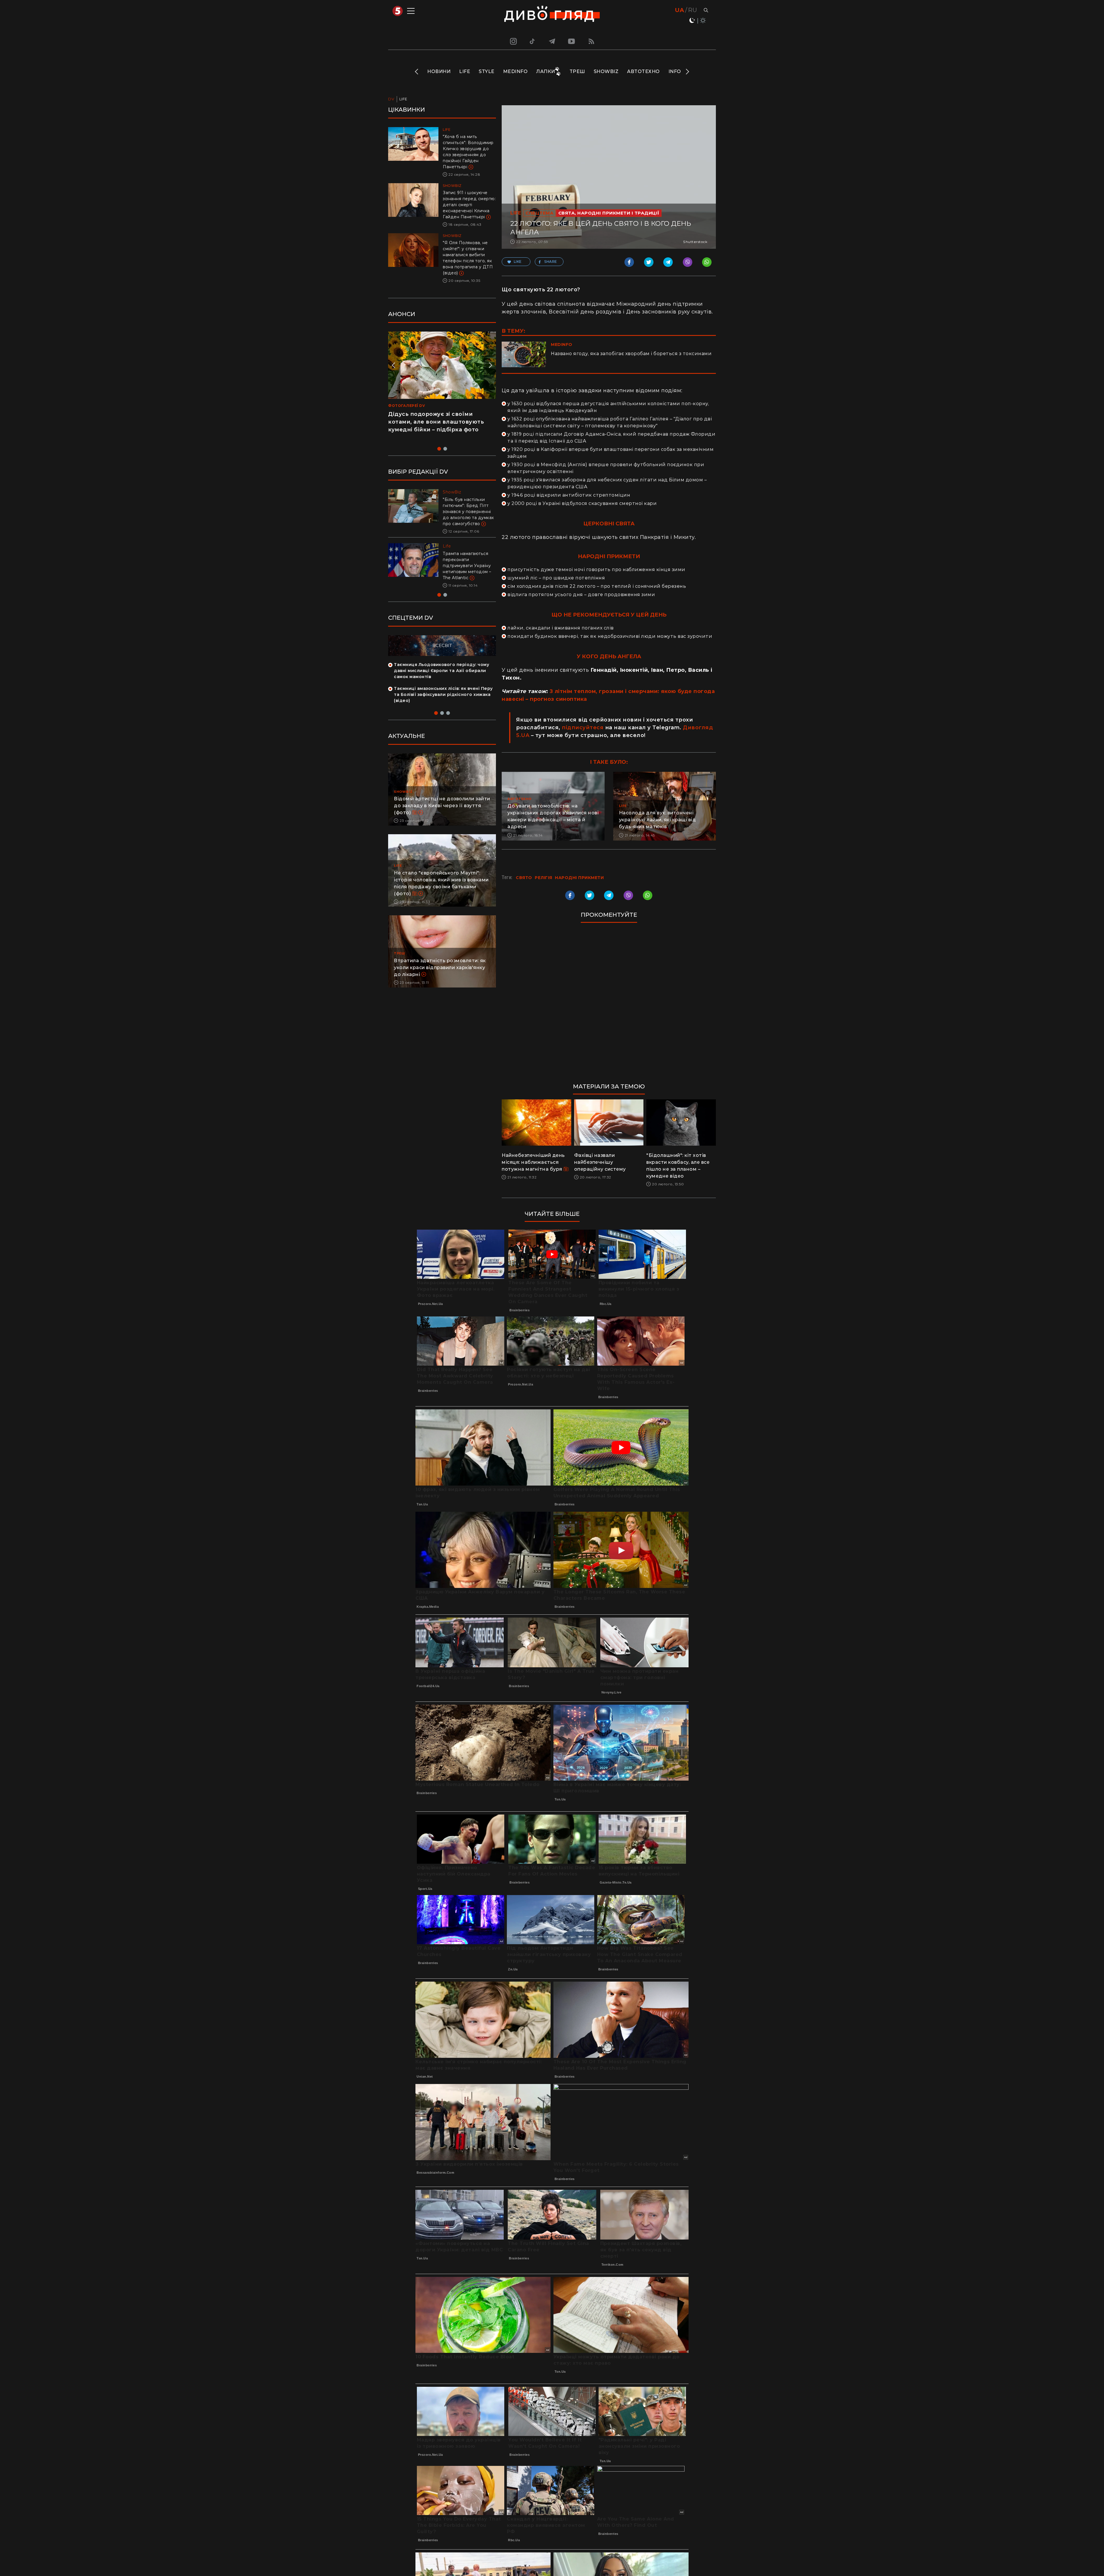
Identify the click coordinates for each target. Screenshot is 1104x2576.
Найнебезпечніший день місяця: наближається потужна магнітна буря (533, 1162)
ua (680, 10)
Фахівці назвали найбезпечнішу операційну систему (600, 1162)
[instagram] (513, 41)
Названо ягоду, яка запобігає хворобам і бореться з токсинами (631, 354)
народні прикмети (579, 878)
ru (692, 10)
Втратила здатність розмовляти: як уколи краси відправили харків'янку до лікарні (440, 980)
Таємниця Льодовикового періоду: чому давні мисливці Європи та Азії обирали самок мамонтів (441, 683)
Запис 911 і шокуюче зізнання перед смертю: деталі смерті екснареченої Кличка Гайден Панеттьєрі (469, 205)
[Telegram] (552, 41)
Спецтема (539, 213)
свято (524, 878)
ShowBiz (606, 71)
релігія (544, 878)
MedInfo (515, 71)
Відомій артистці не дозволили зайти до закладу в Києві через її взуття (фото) (442, 818)
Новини (439, 71)
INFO (675, 71)
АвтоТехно (643, 71)
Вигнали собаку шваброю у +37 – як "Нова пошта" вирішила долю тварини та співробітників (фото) (468, 572)
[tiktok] (532, 41)
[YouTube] (572, 41)
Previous (417, 72)
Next (687, 72)
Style (487, 71)
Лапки (546, 71)
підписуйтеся (583, 728)
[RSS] (591, 41)
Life (465, 71)
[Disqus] (609, 1006)
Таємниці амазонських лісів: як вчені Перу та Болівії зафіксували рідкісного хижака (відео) (443, 707)
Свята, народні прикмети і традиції (609, 213)
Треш (577, 71)
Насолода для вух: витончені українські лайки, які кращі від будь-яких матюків (658, 820)
